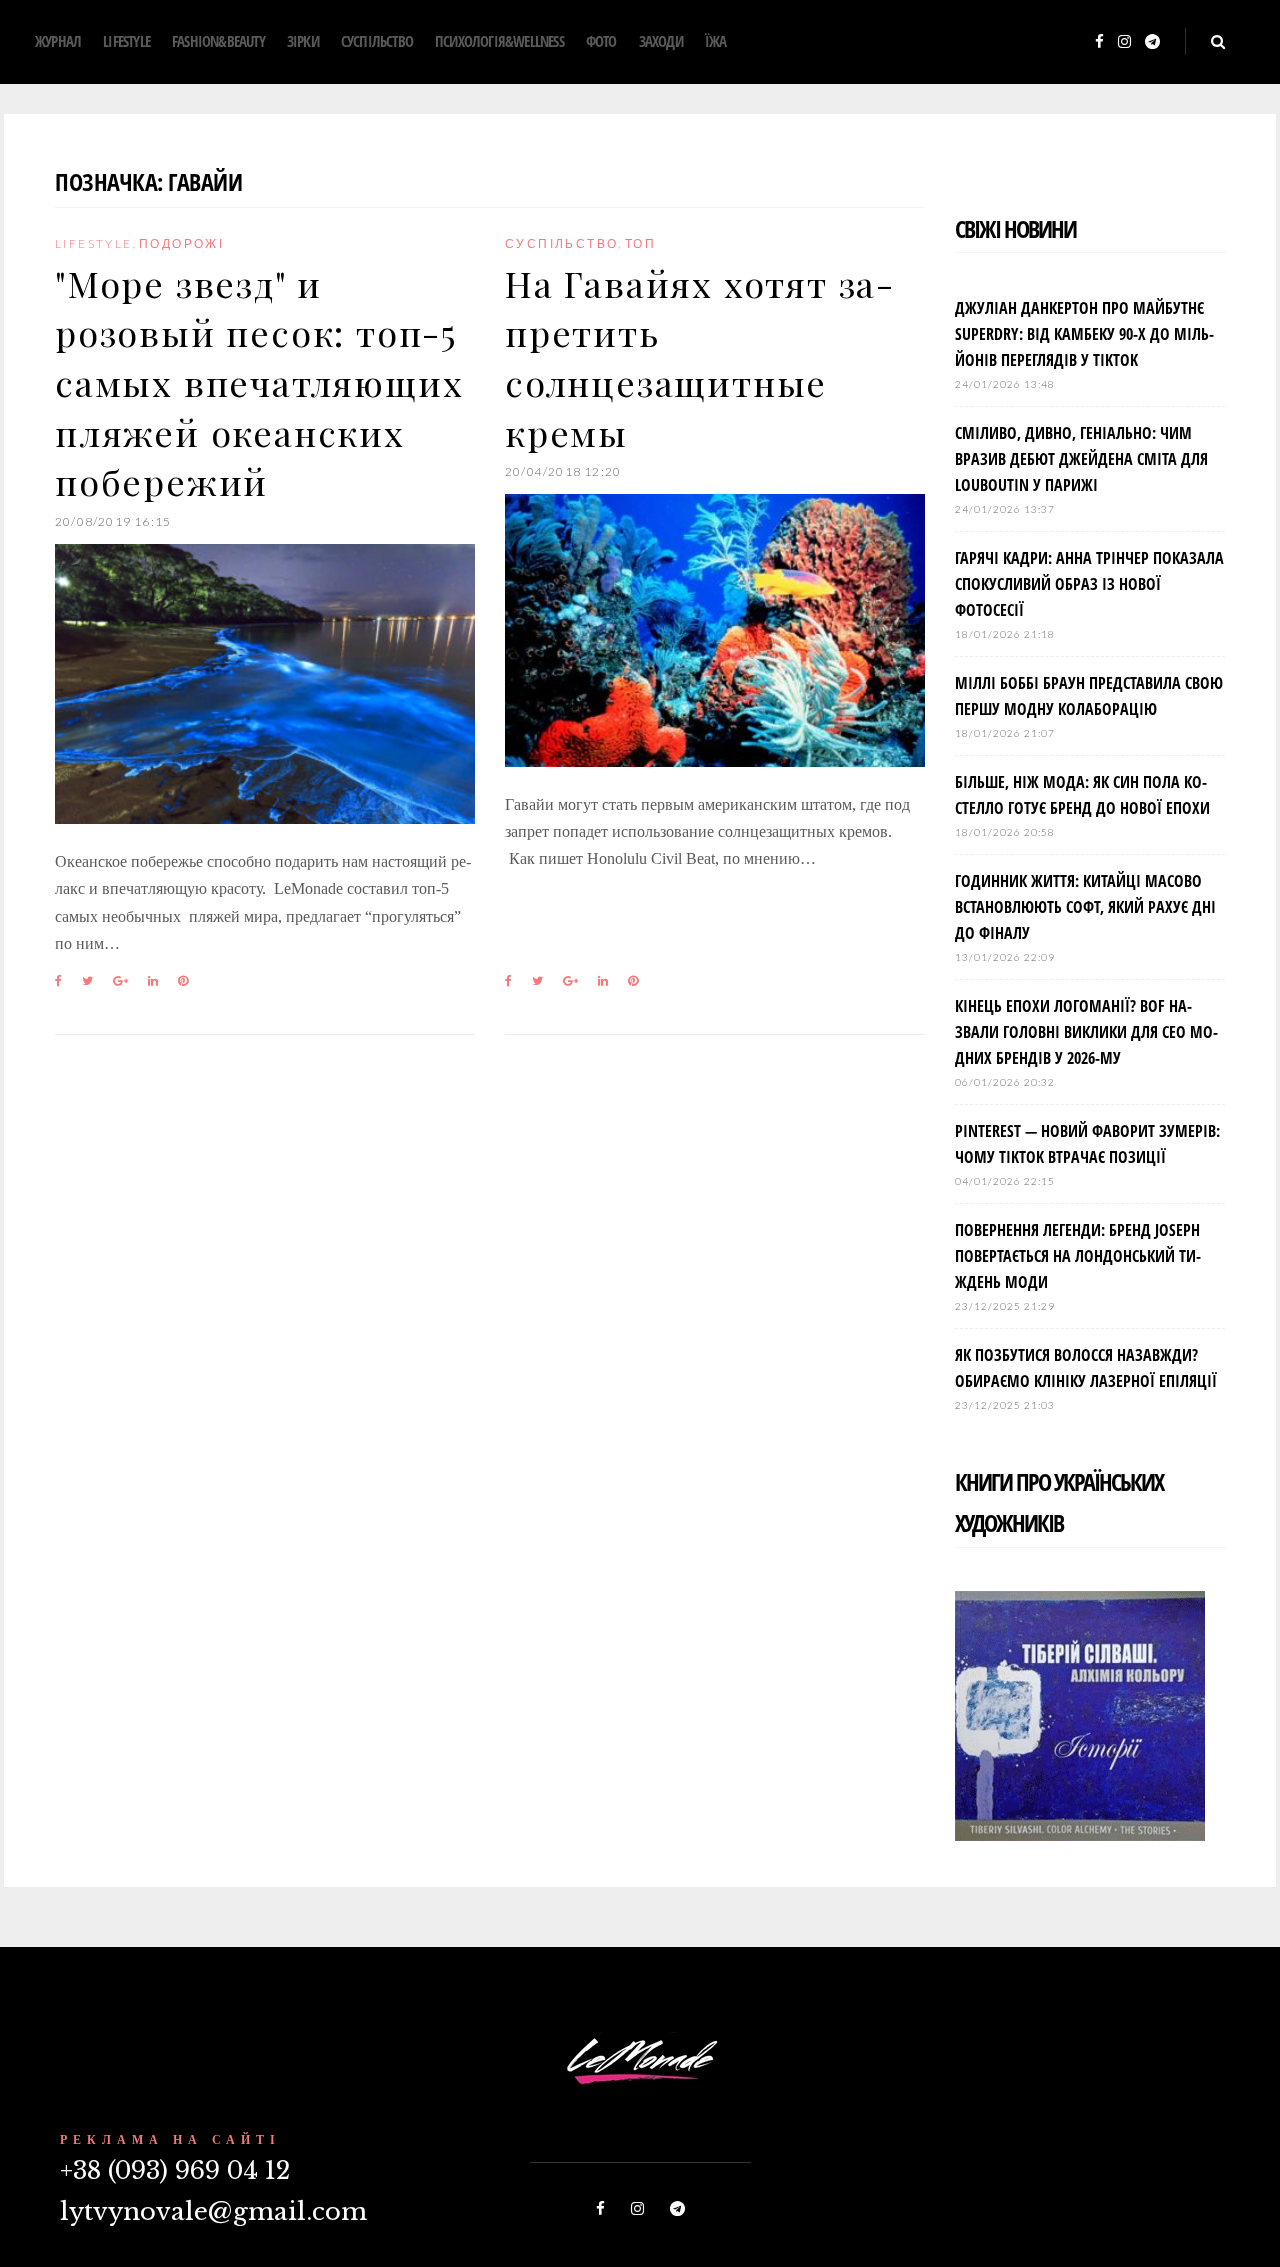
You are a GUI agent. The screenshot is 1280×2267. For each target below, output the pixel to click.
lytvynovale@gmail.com (213, 2211)
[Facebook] (1099, 42)
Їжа (716, 41)
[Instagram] (1124, 42)
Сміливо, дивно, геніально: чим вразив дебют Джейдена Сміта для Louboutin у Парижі (1081, 459)
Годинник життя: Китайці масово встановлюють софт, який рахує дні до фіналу (1085, 907)
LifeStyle (126, 41)
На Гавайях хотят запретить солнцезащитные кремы (699, 357)
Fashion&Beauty (218, 41)
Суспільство (377, 41)
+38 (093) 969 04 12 (175, 2170)
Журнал (58, 41)
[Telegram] (1152, 42)
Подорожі (181, 243)
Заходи (661, 41)
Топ (640, 243)
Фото (601, 41)
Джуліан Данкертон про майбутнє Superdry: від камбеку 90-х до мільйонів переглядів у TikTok (1084, 334)
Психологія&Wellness (499, 41)
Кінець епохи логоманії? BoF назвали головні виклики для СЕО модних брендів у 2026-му (1086, 1032)
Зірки (303, 41)
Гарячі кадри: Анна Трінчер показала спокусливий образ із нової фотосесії (1089, 584)
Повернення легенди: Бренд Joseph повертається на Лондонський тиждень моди (1078, 1256)
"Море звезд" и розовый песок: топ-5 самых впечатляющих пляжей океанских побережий (259, 382)
